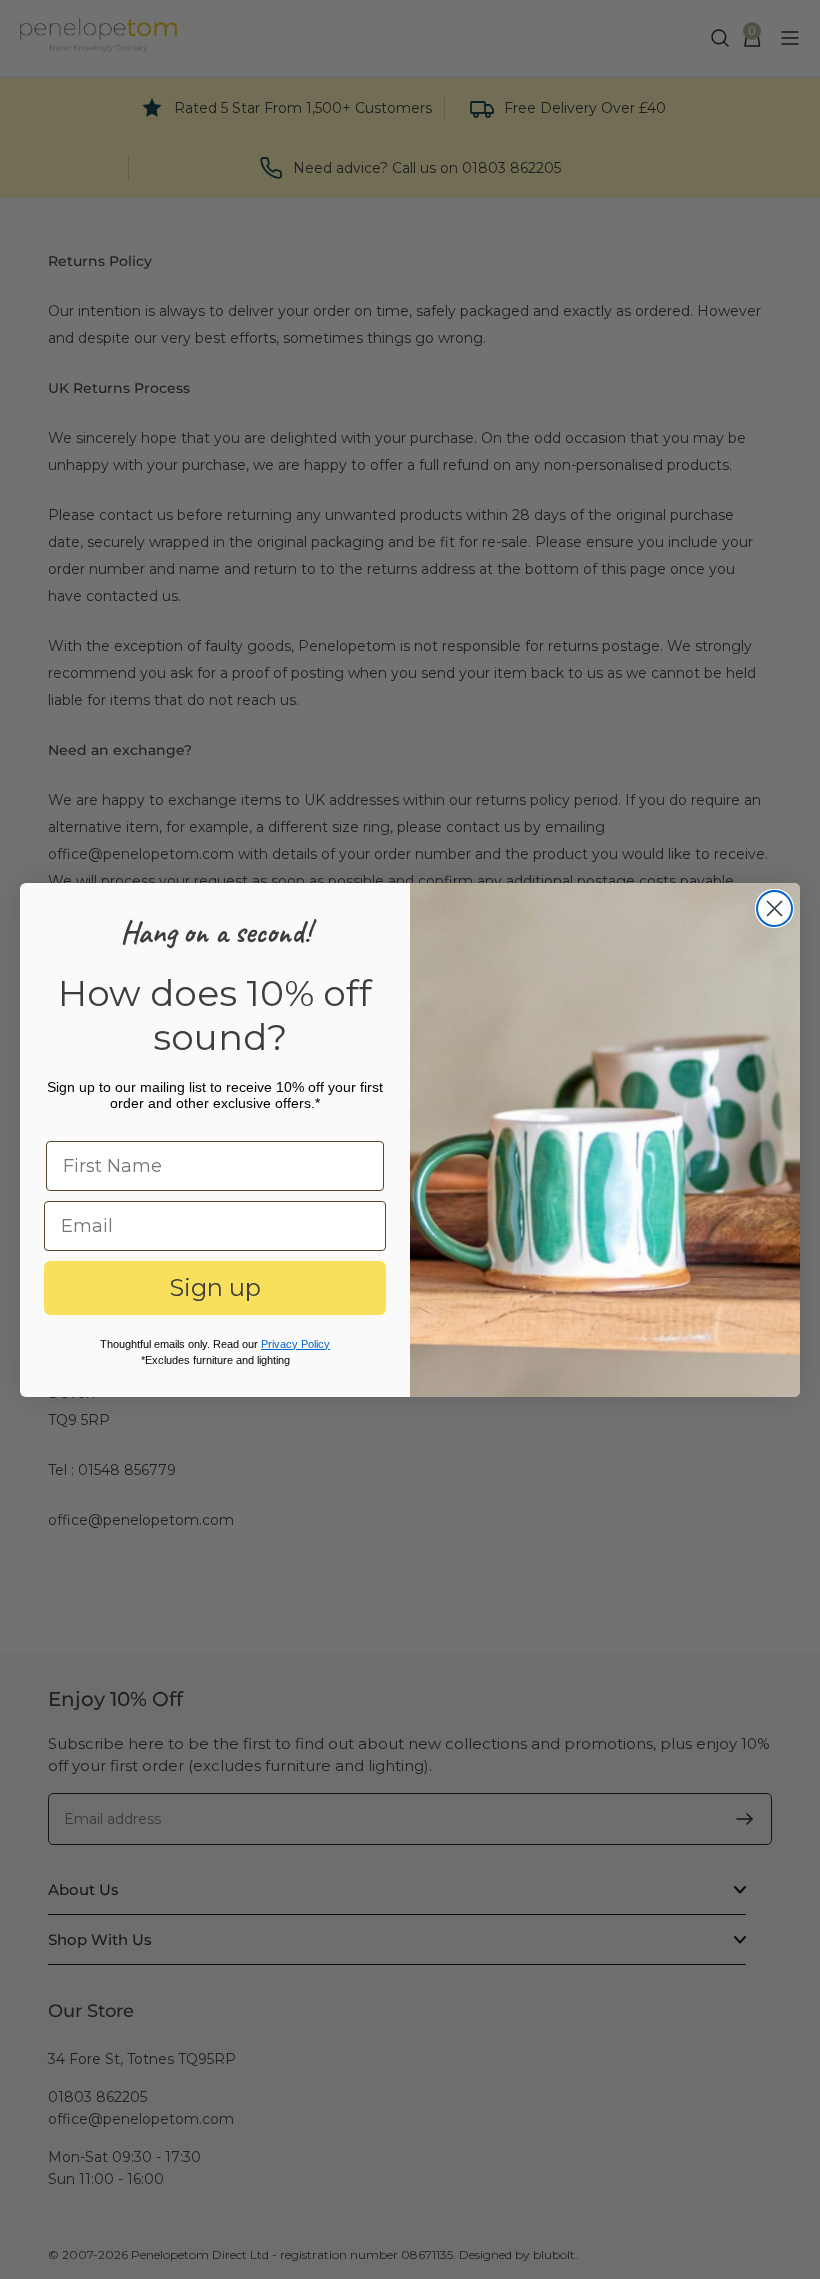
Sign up (215, 1287)
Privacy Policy (295, 1344)
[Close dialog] (774, 908)
